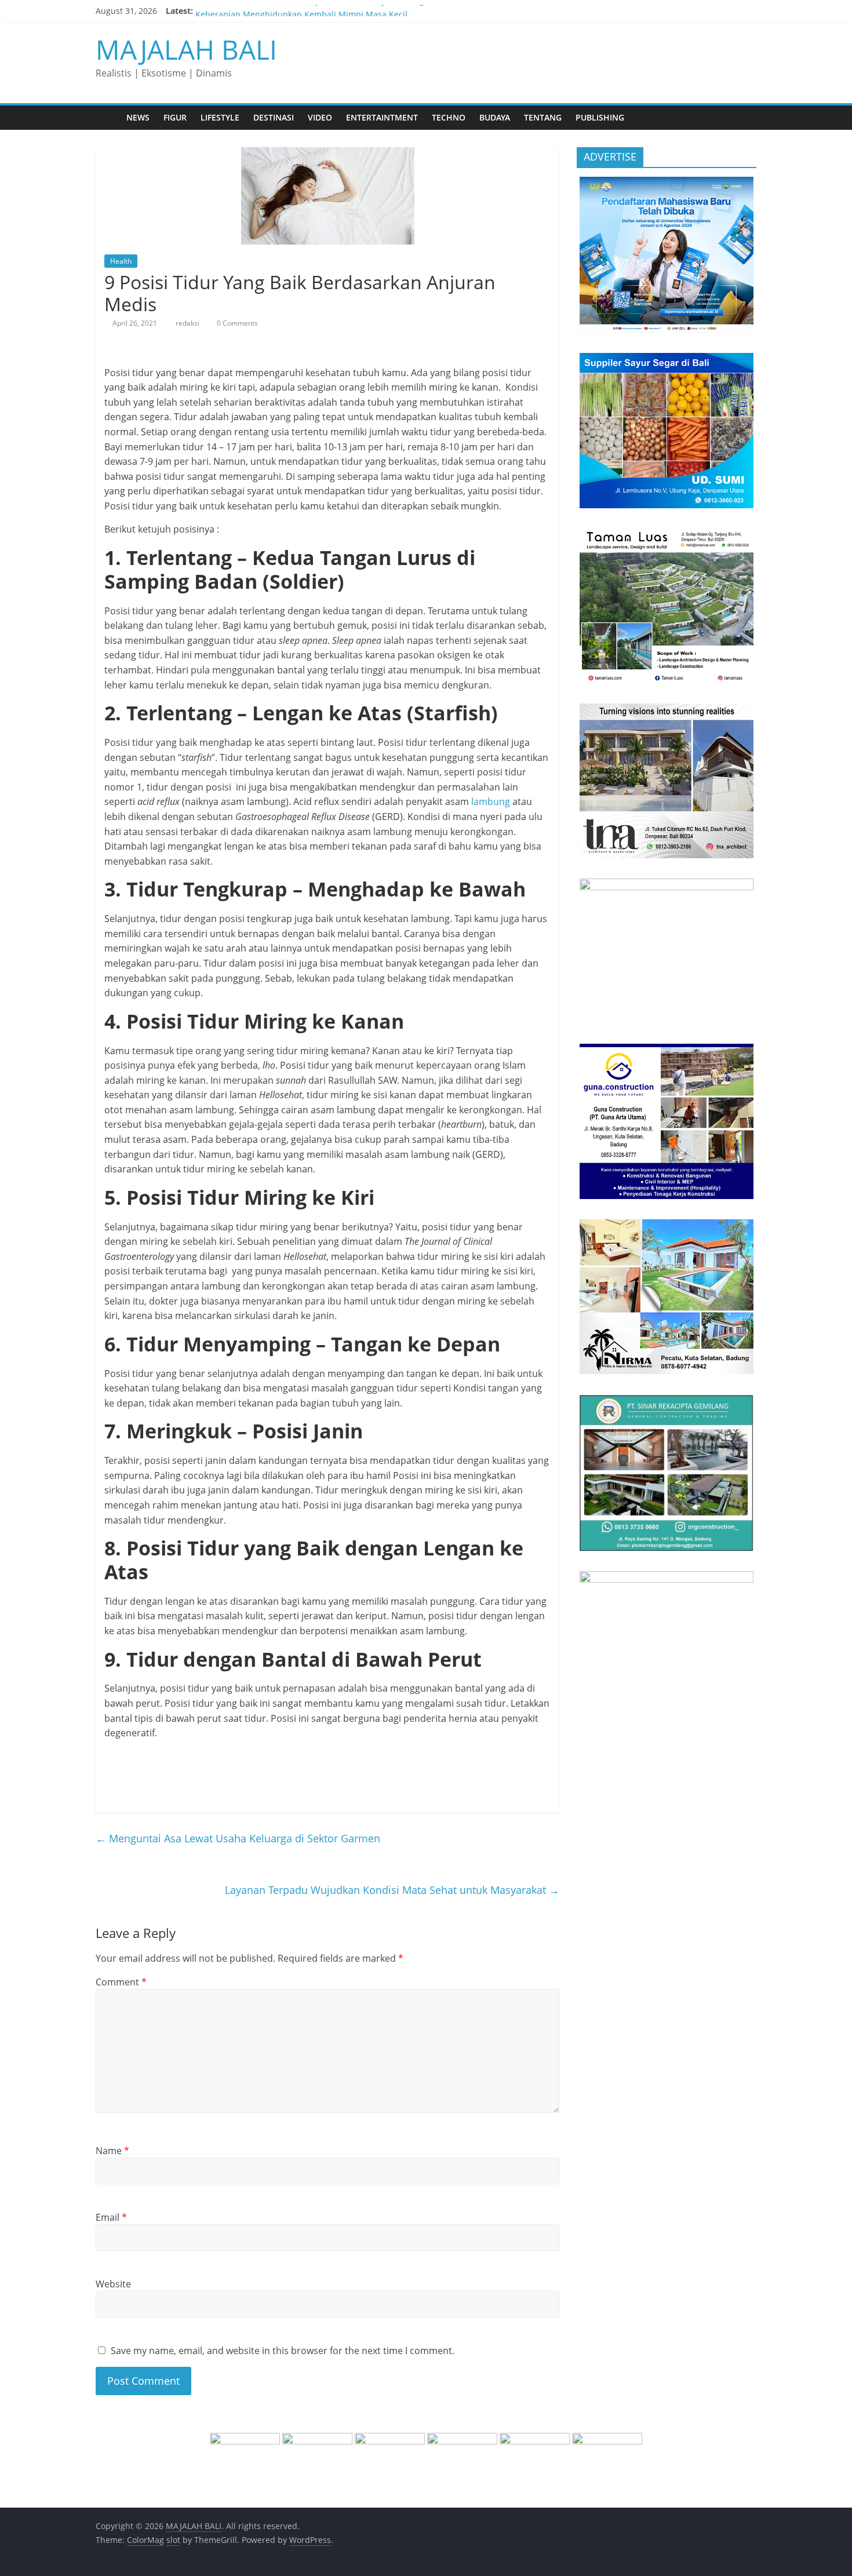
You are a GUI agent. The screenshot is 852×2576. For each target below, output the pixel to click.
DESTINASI (274, 117)
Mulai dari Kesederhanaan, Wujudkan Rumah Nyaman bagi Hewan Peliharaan (347, 11)
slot (173, 2540)
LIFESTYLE (220, 117)
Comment (121, 1982)
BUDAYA (495, 117)
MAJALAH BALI (186, 49)
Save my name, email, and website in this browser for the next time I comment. (283, 2351)
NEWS (138, 117)
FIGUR (175, 117)
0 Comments (236, 323)
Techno (449, 117)
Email (111, 2217)
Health (121, 261)
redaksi (188, 323)
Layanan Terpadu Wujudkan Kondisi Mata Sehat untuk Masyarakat (392, 1890)
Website (113, 2284)
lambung (491, 801)
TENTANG (543, 117)
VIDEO (320, 117)
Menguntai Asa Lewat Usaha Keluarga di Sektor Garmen (238, 1838)
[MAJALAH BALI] (108, 117)
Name (112, 2151)
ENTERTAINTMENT (382, 117)
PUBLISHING (600, 117)
